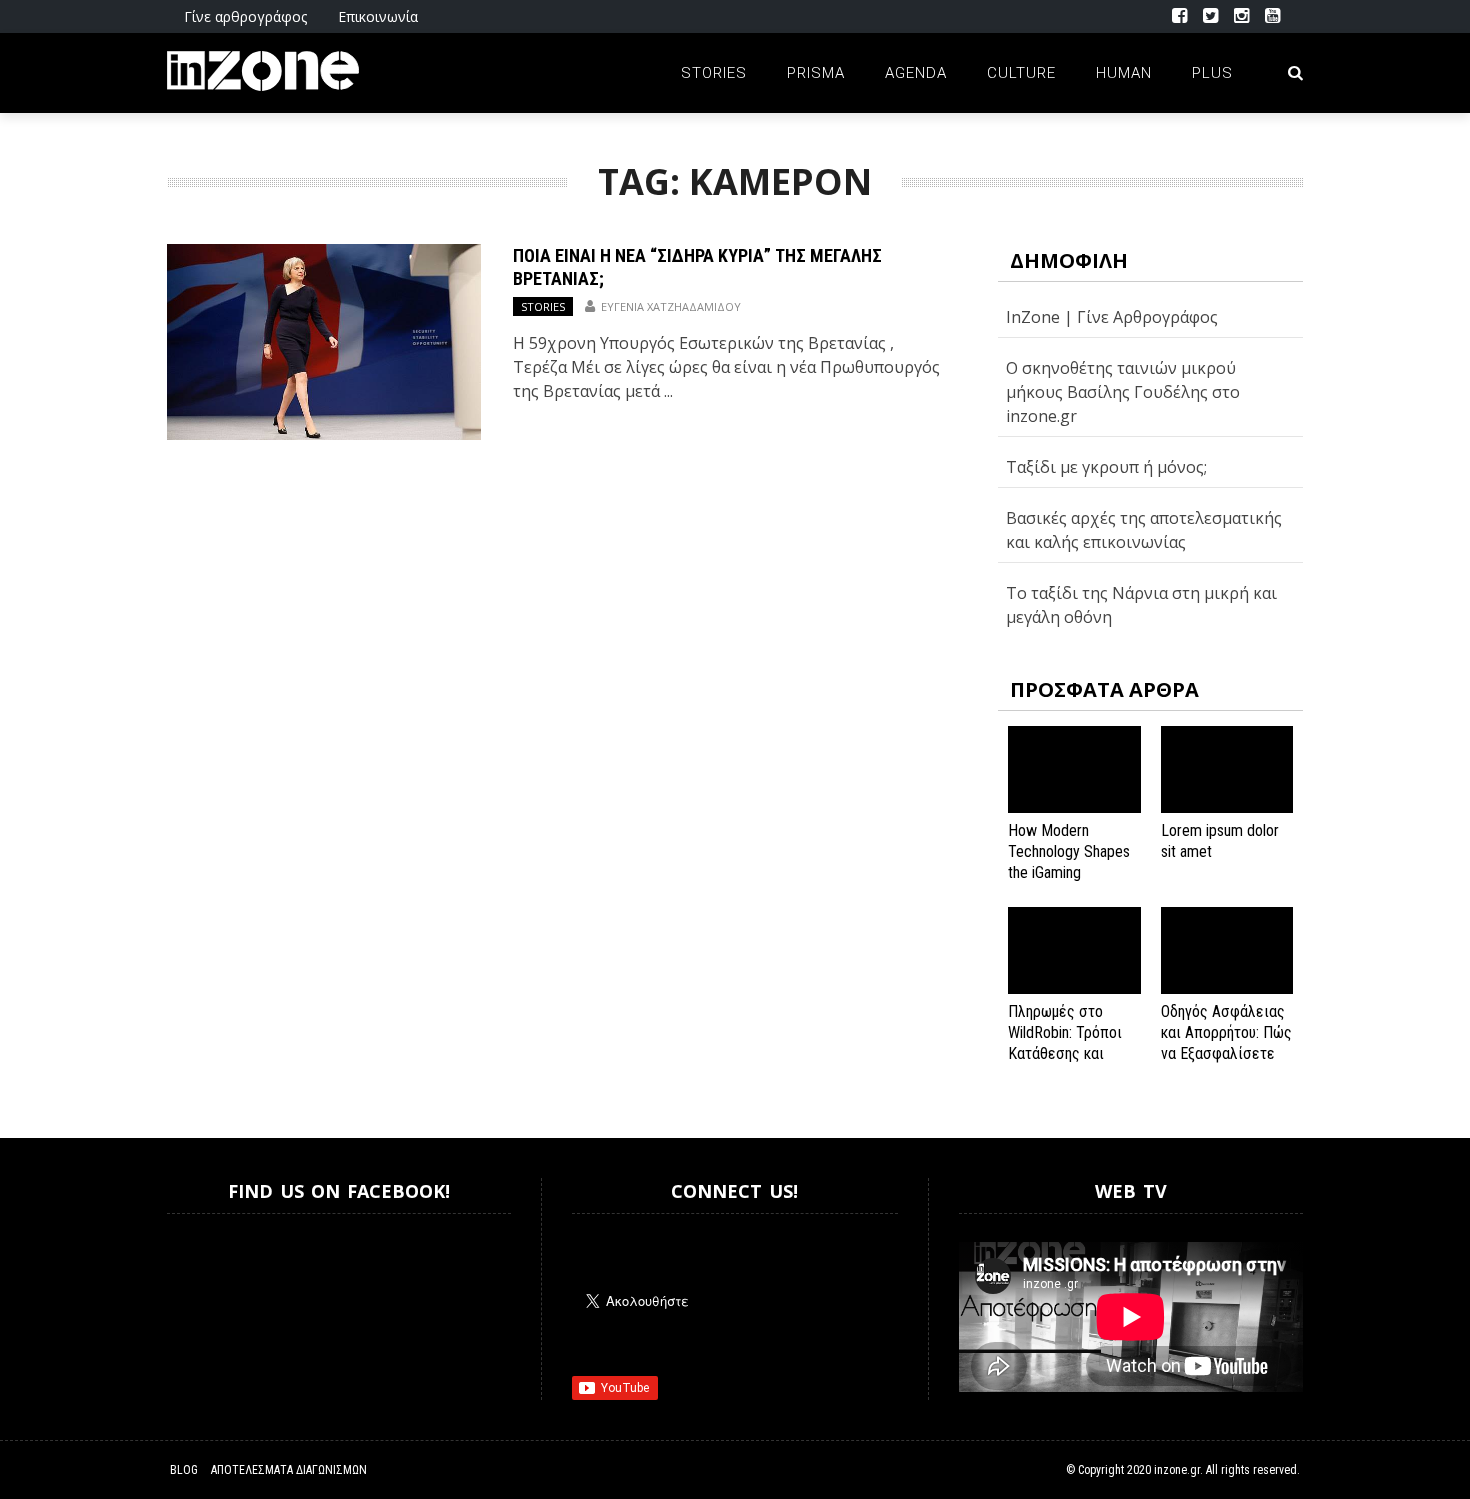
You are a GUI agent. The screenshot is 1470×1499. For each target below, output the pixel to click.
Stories (714, 73)
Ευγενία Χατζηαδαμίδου (671, 306)
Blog (184, 1470)
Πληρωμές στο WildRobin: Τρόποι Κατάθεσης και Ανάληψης (1065, 1042)
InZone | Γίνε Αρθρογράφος (1112, 317)
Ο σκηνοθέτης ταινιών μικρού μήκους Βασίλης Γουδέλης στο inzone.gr (1123, 392)
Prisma (816, 73)
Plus (1212, 73)
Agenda (916, 73)
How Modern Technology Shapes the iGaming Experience (1069, 861)
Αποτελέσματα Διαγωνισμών (289, 1470)
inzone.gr (1177, 1470)
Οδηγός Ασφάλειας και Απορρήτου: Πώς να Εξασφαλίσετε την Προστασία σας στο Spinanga (1226, 1053)
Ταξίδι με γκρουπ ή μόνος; (1106, 467)
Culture (1021, 73)
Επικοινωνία (378, 16)
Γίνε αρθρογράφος (245, 16)
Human (1124, 73)
